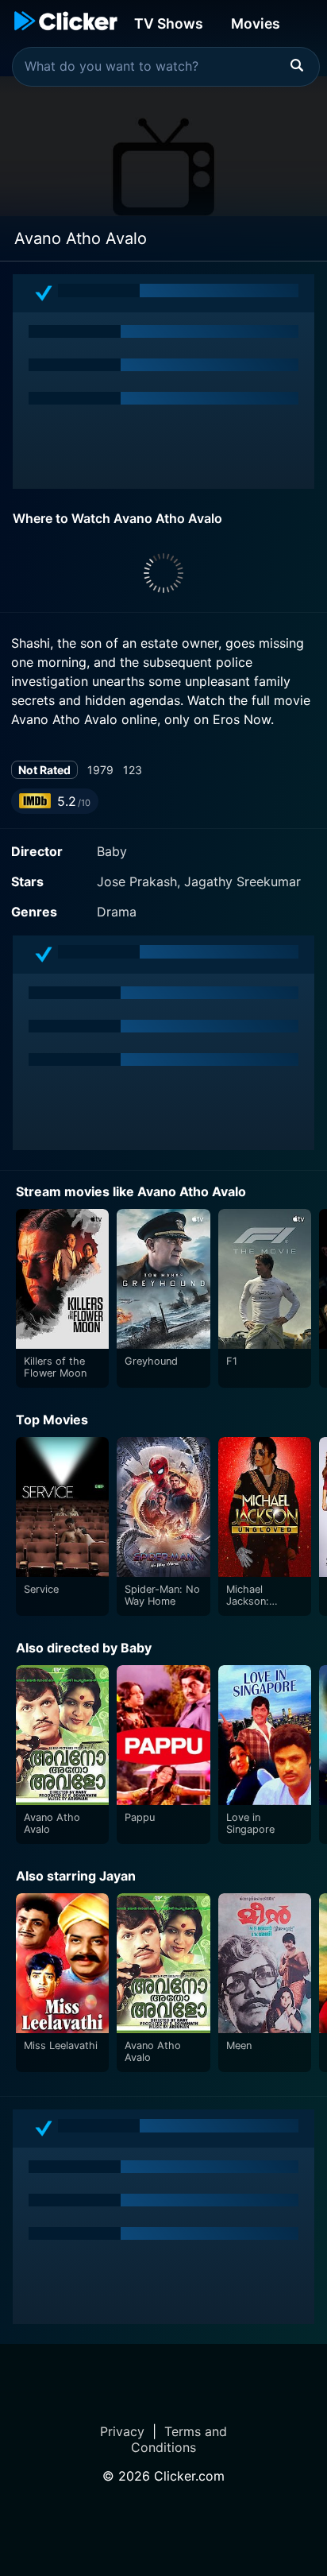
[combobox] (166, 67)
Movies (256, 23)
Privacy (122, 2431)
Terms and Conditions (179, 2439)
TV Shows (169, 23)
